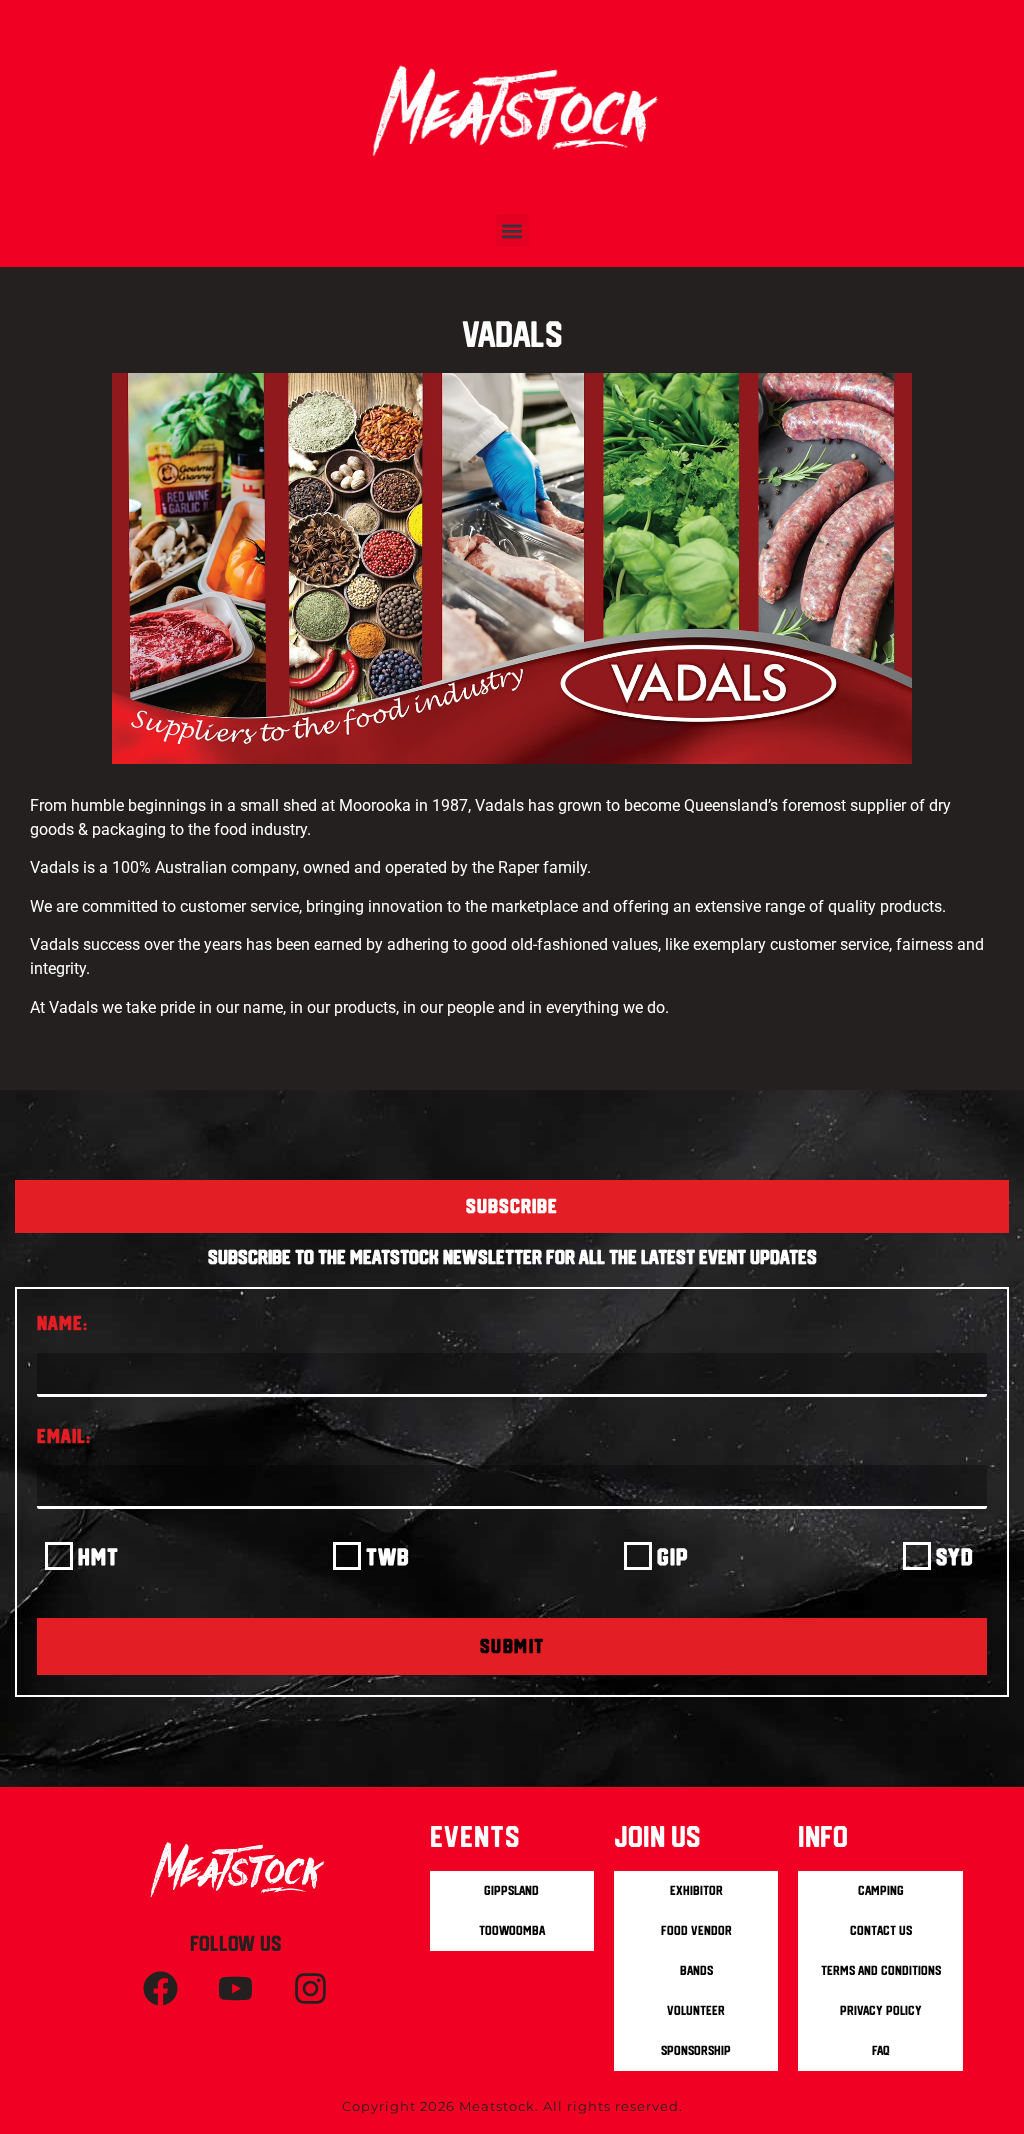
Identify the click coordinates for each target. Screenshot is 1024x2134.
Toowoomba (512, 1930)
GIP (673, 1556)
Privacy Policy (881, 2010)
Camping (881, 1890)
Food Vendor (696, 1930)
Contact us (881, 1930)
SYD (955, 1556)
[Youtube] (236, 1989)
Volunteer (696, 2010)
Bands (696, 1970)
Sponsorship (696, 2050)
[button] (512, 230)
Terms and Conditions (881, 1970)
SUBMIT (512, 1646)
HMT (98, 1556)
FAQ (881, 2050)
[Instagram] (311, 1989)
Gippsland (511, 1890)
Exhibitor (696, 1890)
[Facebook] (161, 1989)
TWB (388, 1556)
